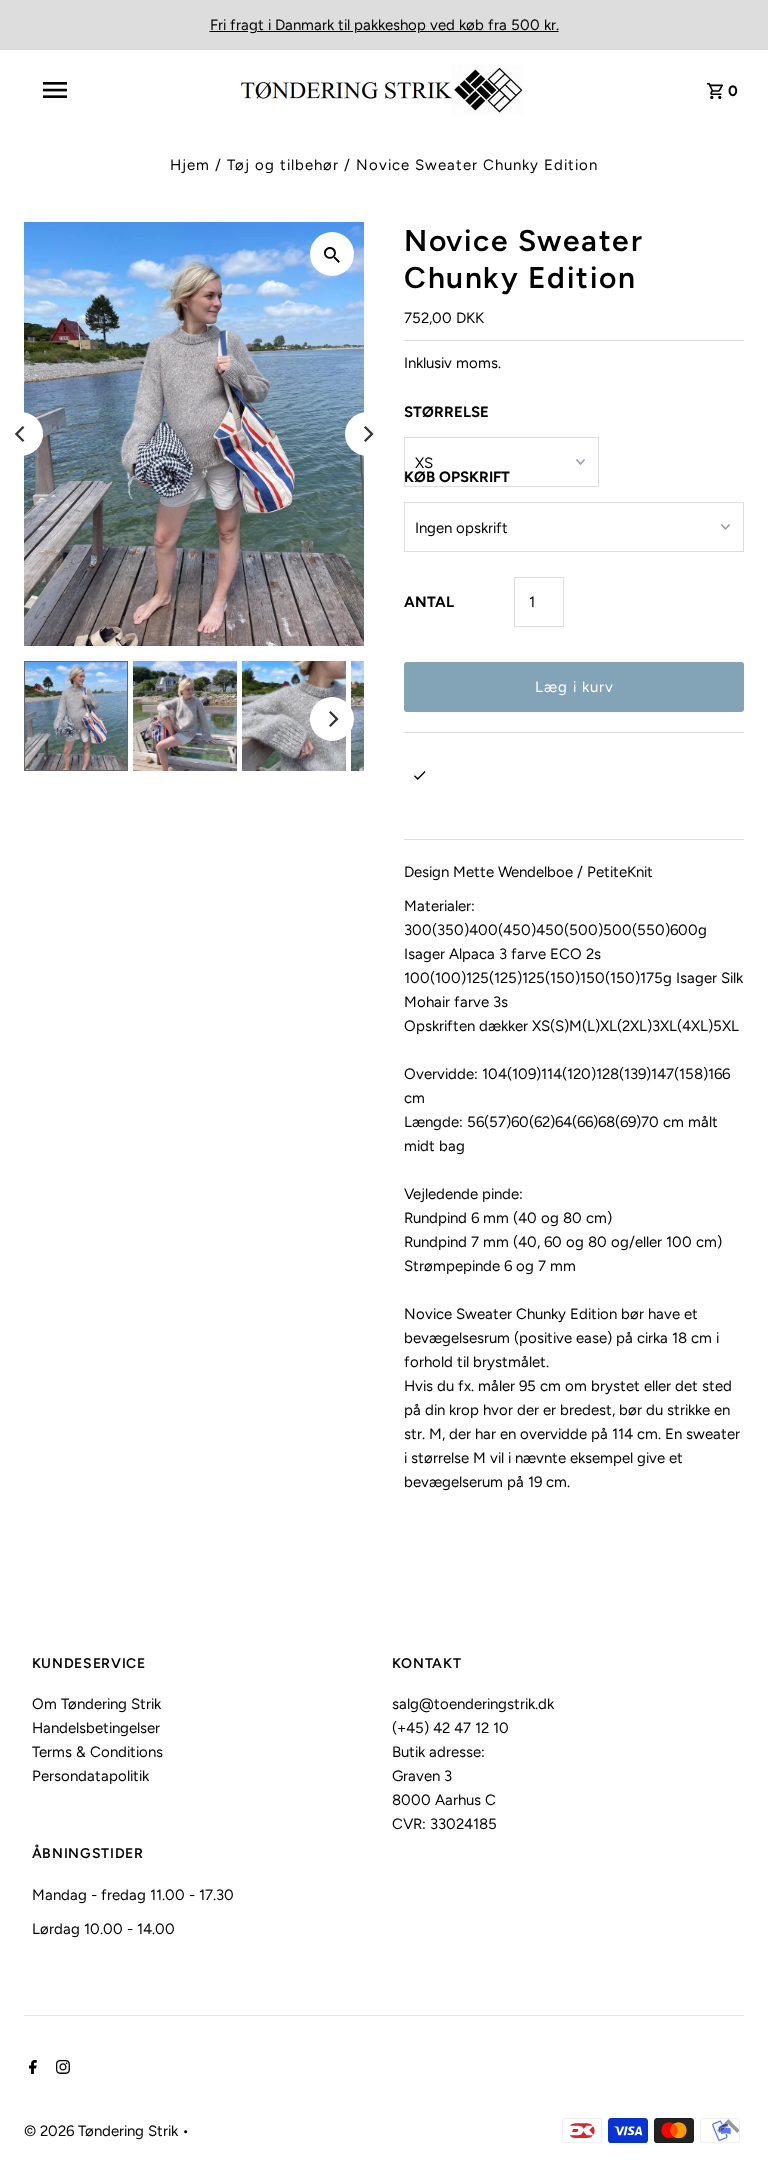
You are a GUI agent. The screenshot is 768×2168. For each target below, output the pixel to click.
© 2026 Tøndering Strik (103, 2131)
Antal (429, 602)
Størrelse (446, 412)
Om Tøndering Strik (96, 1704)
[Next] (367, 434)
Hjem (190, 165)
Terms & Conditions (97, 1752)
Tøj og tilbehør (283, 165)
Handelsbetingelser (96, 1728)
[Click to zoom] (332, 254)
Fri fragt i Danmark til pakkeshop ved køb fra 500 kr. (384, 25)
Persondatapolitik (90, 1776)
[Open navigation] (99, 90)
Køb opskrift (457, 477)
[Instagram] (60, 2069)
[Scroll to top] (728, 2128)
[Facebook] (30, 2069)
